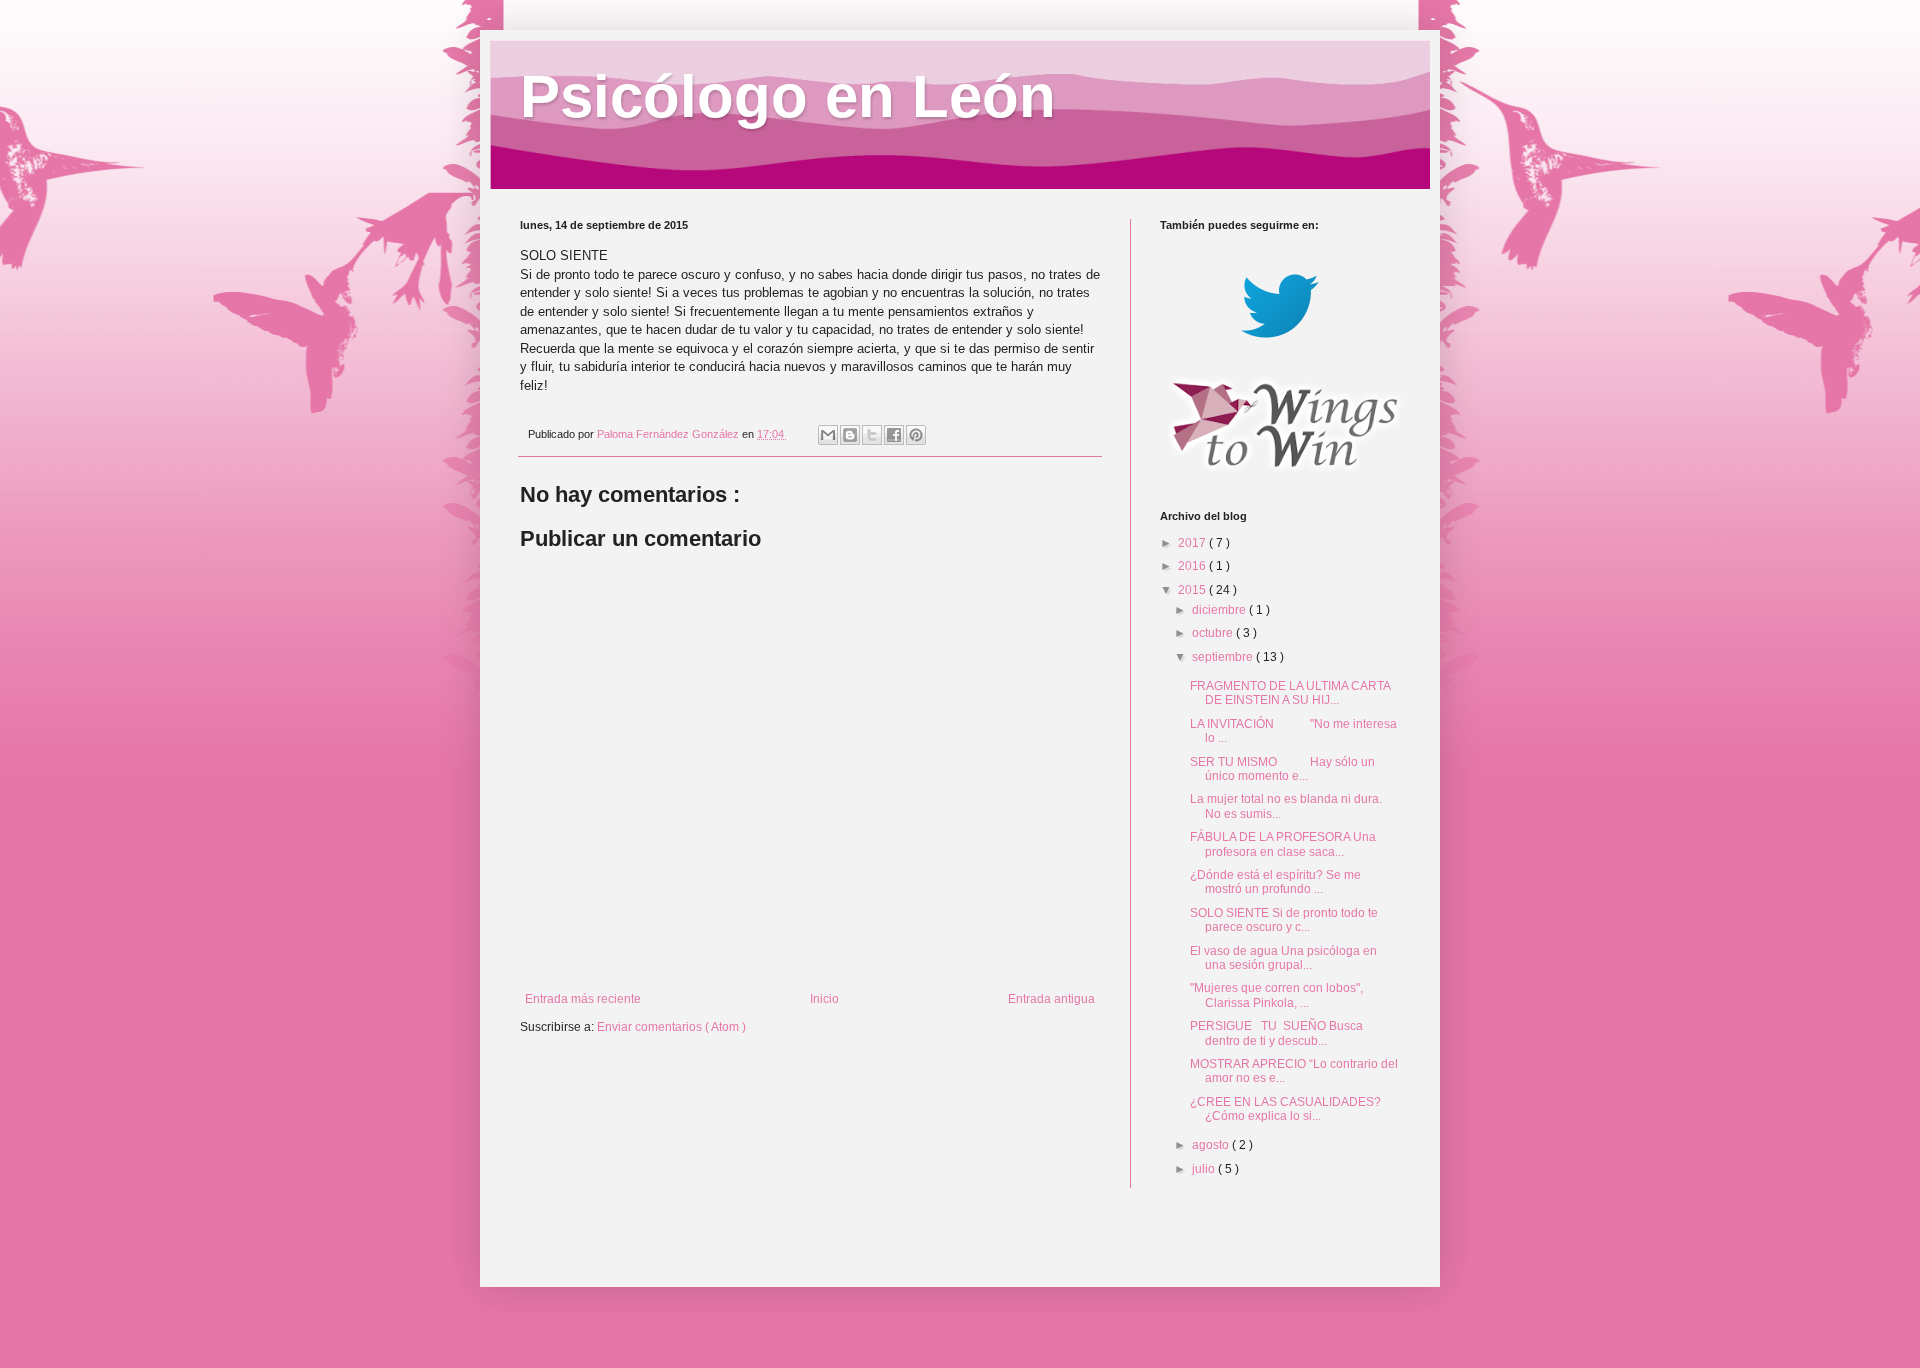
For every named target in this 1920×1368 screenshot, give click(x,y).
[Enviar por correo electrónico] (828, 435)
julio (1205, 1169)
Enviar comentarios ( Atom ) (671, 1027)
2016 (1193, 566)
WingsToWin (35, 7)
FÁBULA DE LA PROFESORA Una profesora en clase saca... (1283, 844)
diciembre (1220, 610)
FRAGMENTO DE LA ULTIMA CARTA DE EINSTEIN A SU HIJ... (1290, 693)
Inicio (824, 999)
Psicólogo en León (788, 96)
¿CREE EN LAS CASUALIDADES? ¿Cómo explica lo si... (1285, 1109)
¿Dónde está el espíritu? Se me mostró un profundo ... (1275, 882)
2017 (1193, 543)
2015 (1193, 590)
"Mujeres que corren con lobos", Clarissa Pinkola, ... (1276, 995)
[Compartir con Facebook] (894, 435)
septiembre (1224, 657)
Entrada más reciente (583, 999)
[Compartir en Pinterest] (916, 435)
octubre (1214, 633)
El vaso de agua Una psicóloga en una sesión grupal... (1283, 958)
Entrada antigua (1051, 999)
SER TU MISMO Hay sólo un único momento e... (1282, 769)
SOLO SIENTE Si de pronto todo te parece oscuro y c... (1284, 920)
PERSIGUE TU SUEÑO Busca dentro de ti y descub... (1276, 1033)
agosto (1212, 1145)
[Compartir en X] (872, 435)
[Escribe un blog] (850, 435)
